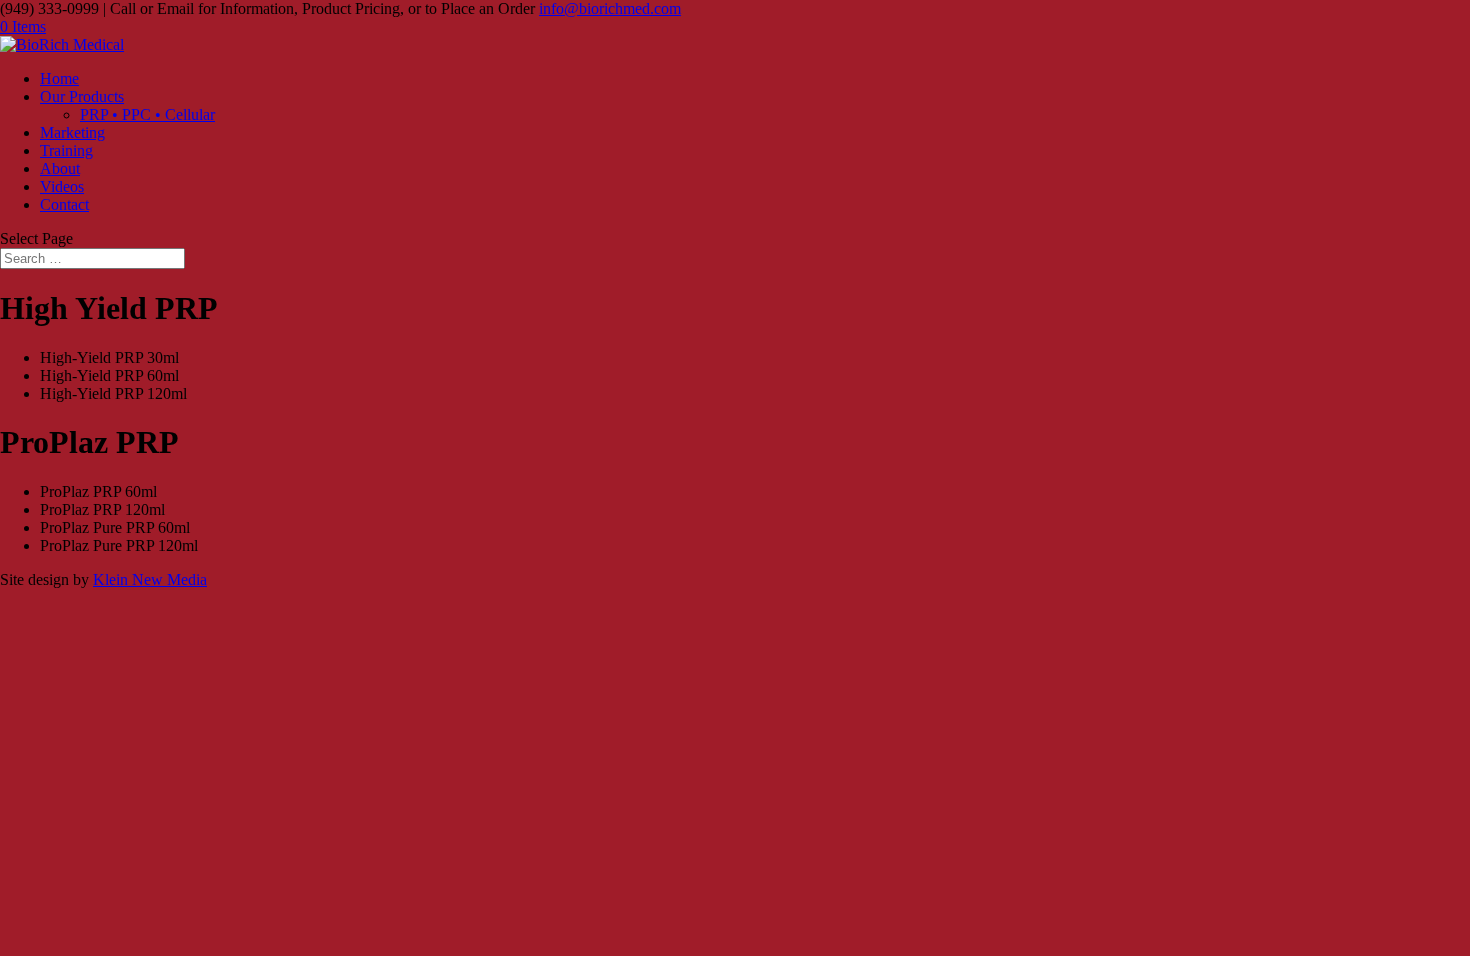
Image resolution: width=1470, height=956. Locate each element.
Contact (64, 204)
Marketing (72, 132)
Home (59, 78)
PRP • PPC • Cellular (147, 114)
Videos (62, 186)
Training (66, 150)
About (60, 168)
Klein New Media (150, 579)
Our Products (82, 96)
